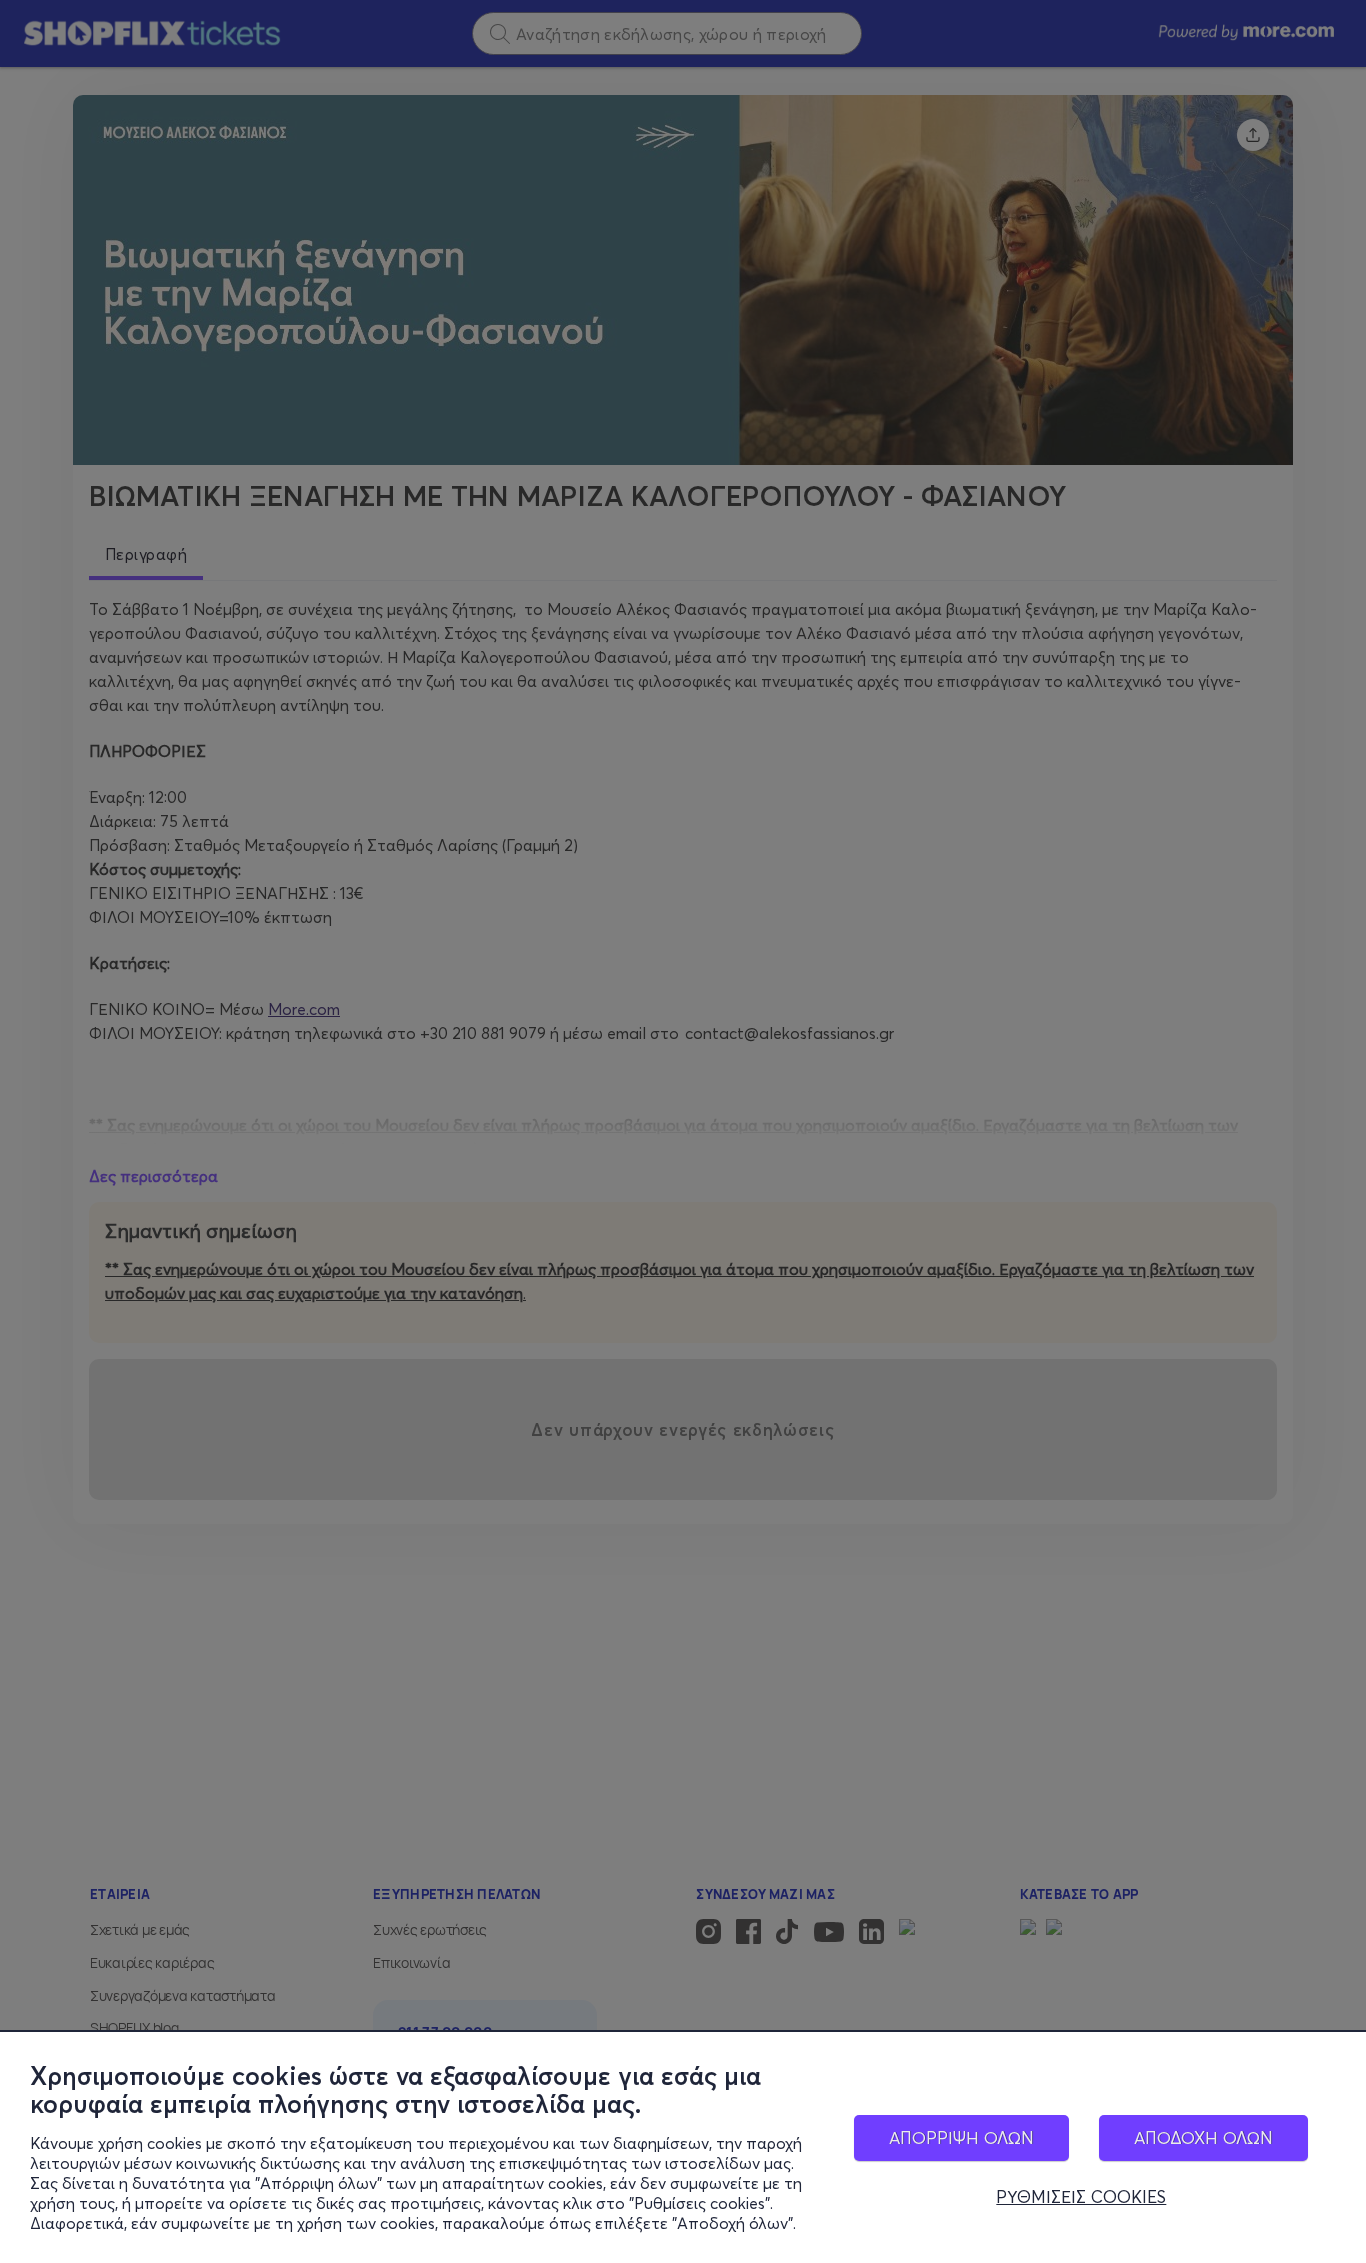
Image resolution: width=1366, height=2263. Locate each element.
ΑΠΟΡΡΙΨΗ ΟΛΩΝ (961, 2137)
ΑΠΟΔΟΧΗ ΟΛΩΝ (1203, 2137)
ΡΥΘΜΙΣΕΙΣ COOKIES (1081, 2197)
